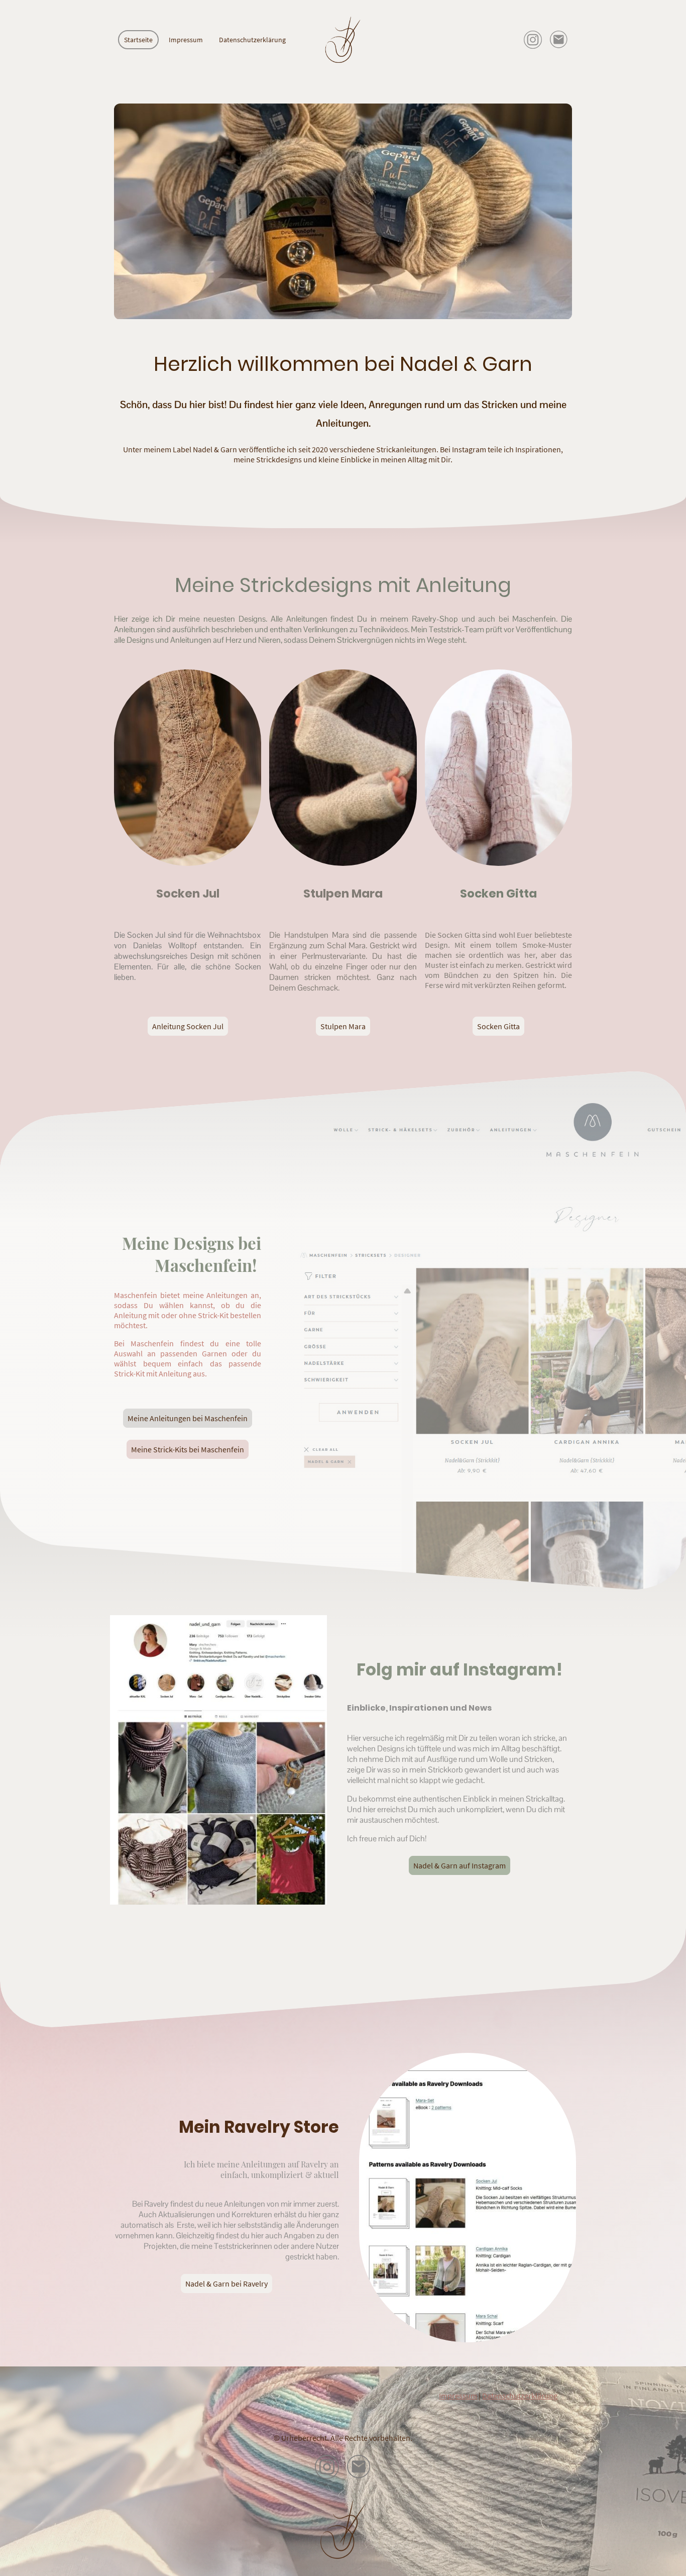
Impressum (458, 2396)
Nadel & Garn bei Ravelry (226, 2284)
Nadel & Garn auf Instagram (460, 1865)
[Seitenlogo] (343, 40)
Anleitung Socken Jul (188, 1026)
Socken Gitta (498, 1026)
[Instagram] (533, 40)
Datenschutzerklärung (520, 2396)
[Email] (559, 40)
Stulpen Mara (343, 1026)
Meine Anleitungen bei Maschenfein (188, 1418)
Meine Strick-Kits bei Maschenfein (188, 1449)
